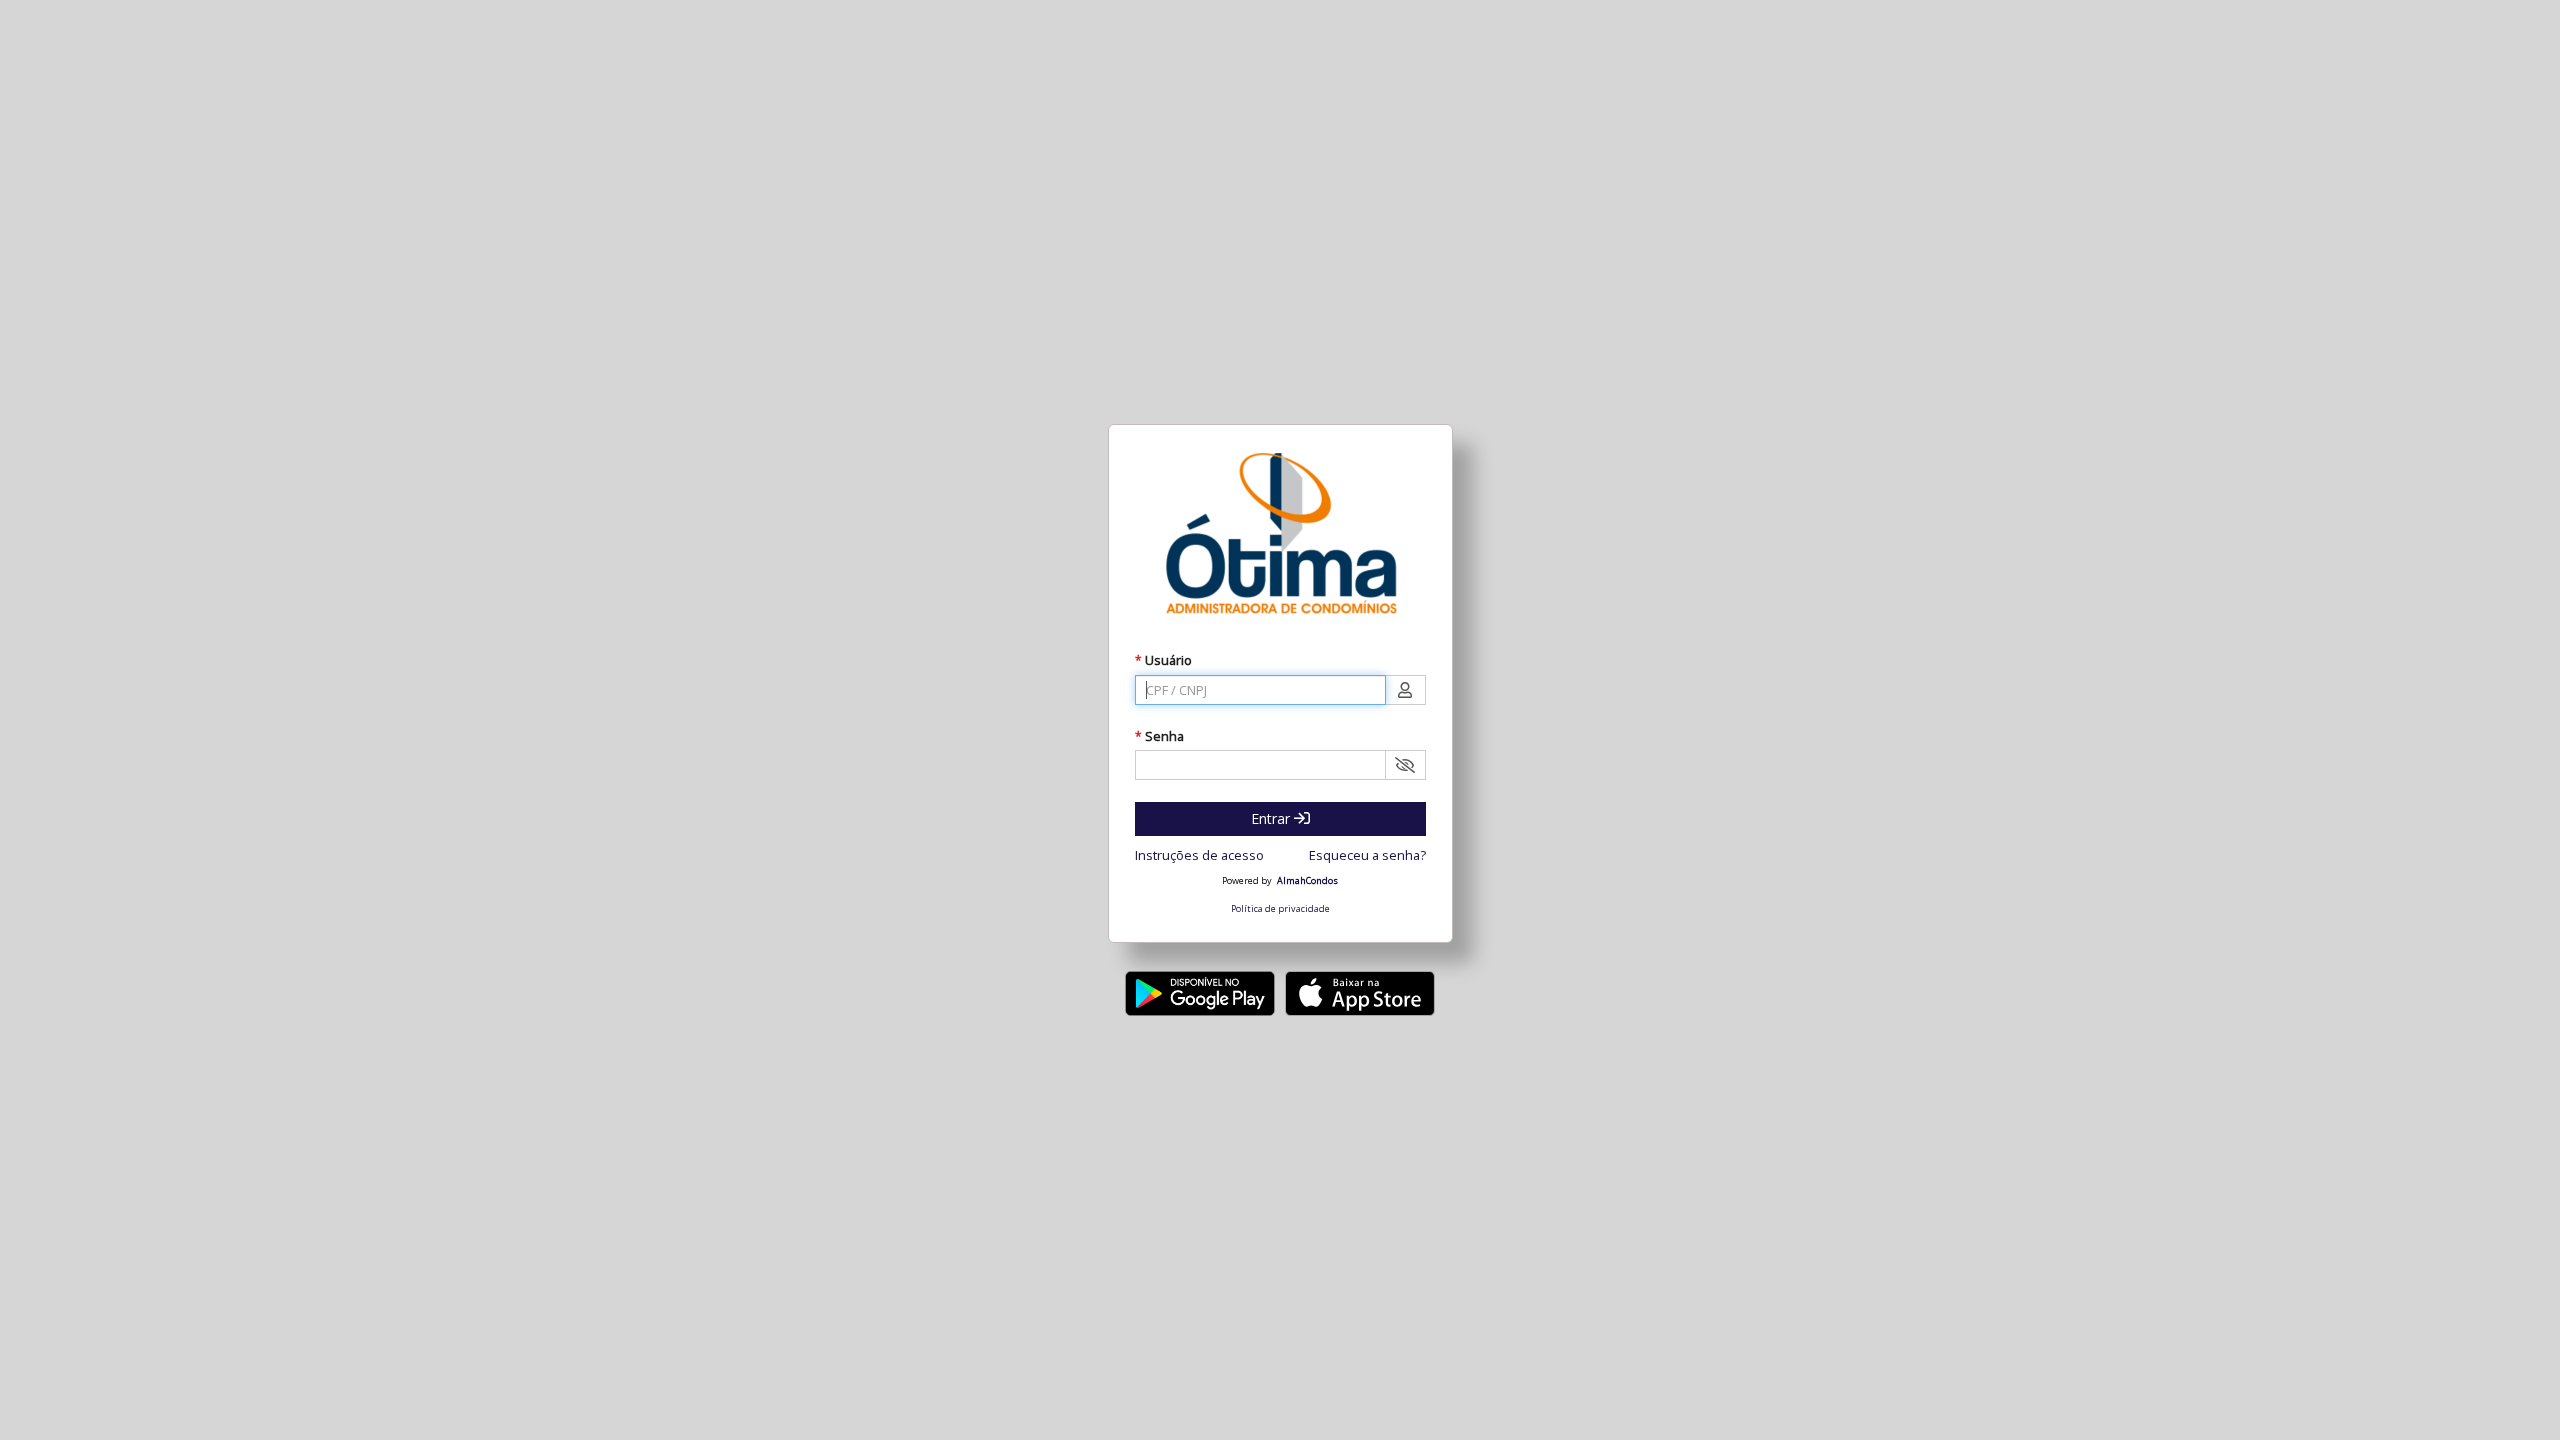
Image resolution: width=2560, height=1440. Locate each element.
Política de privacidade (1280, 908)
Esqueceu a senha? (1367, 855)
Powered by (1247, 881)
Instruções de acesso (1199, 855)
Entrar (1272, 818)
